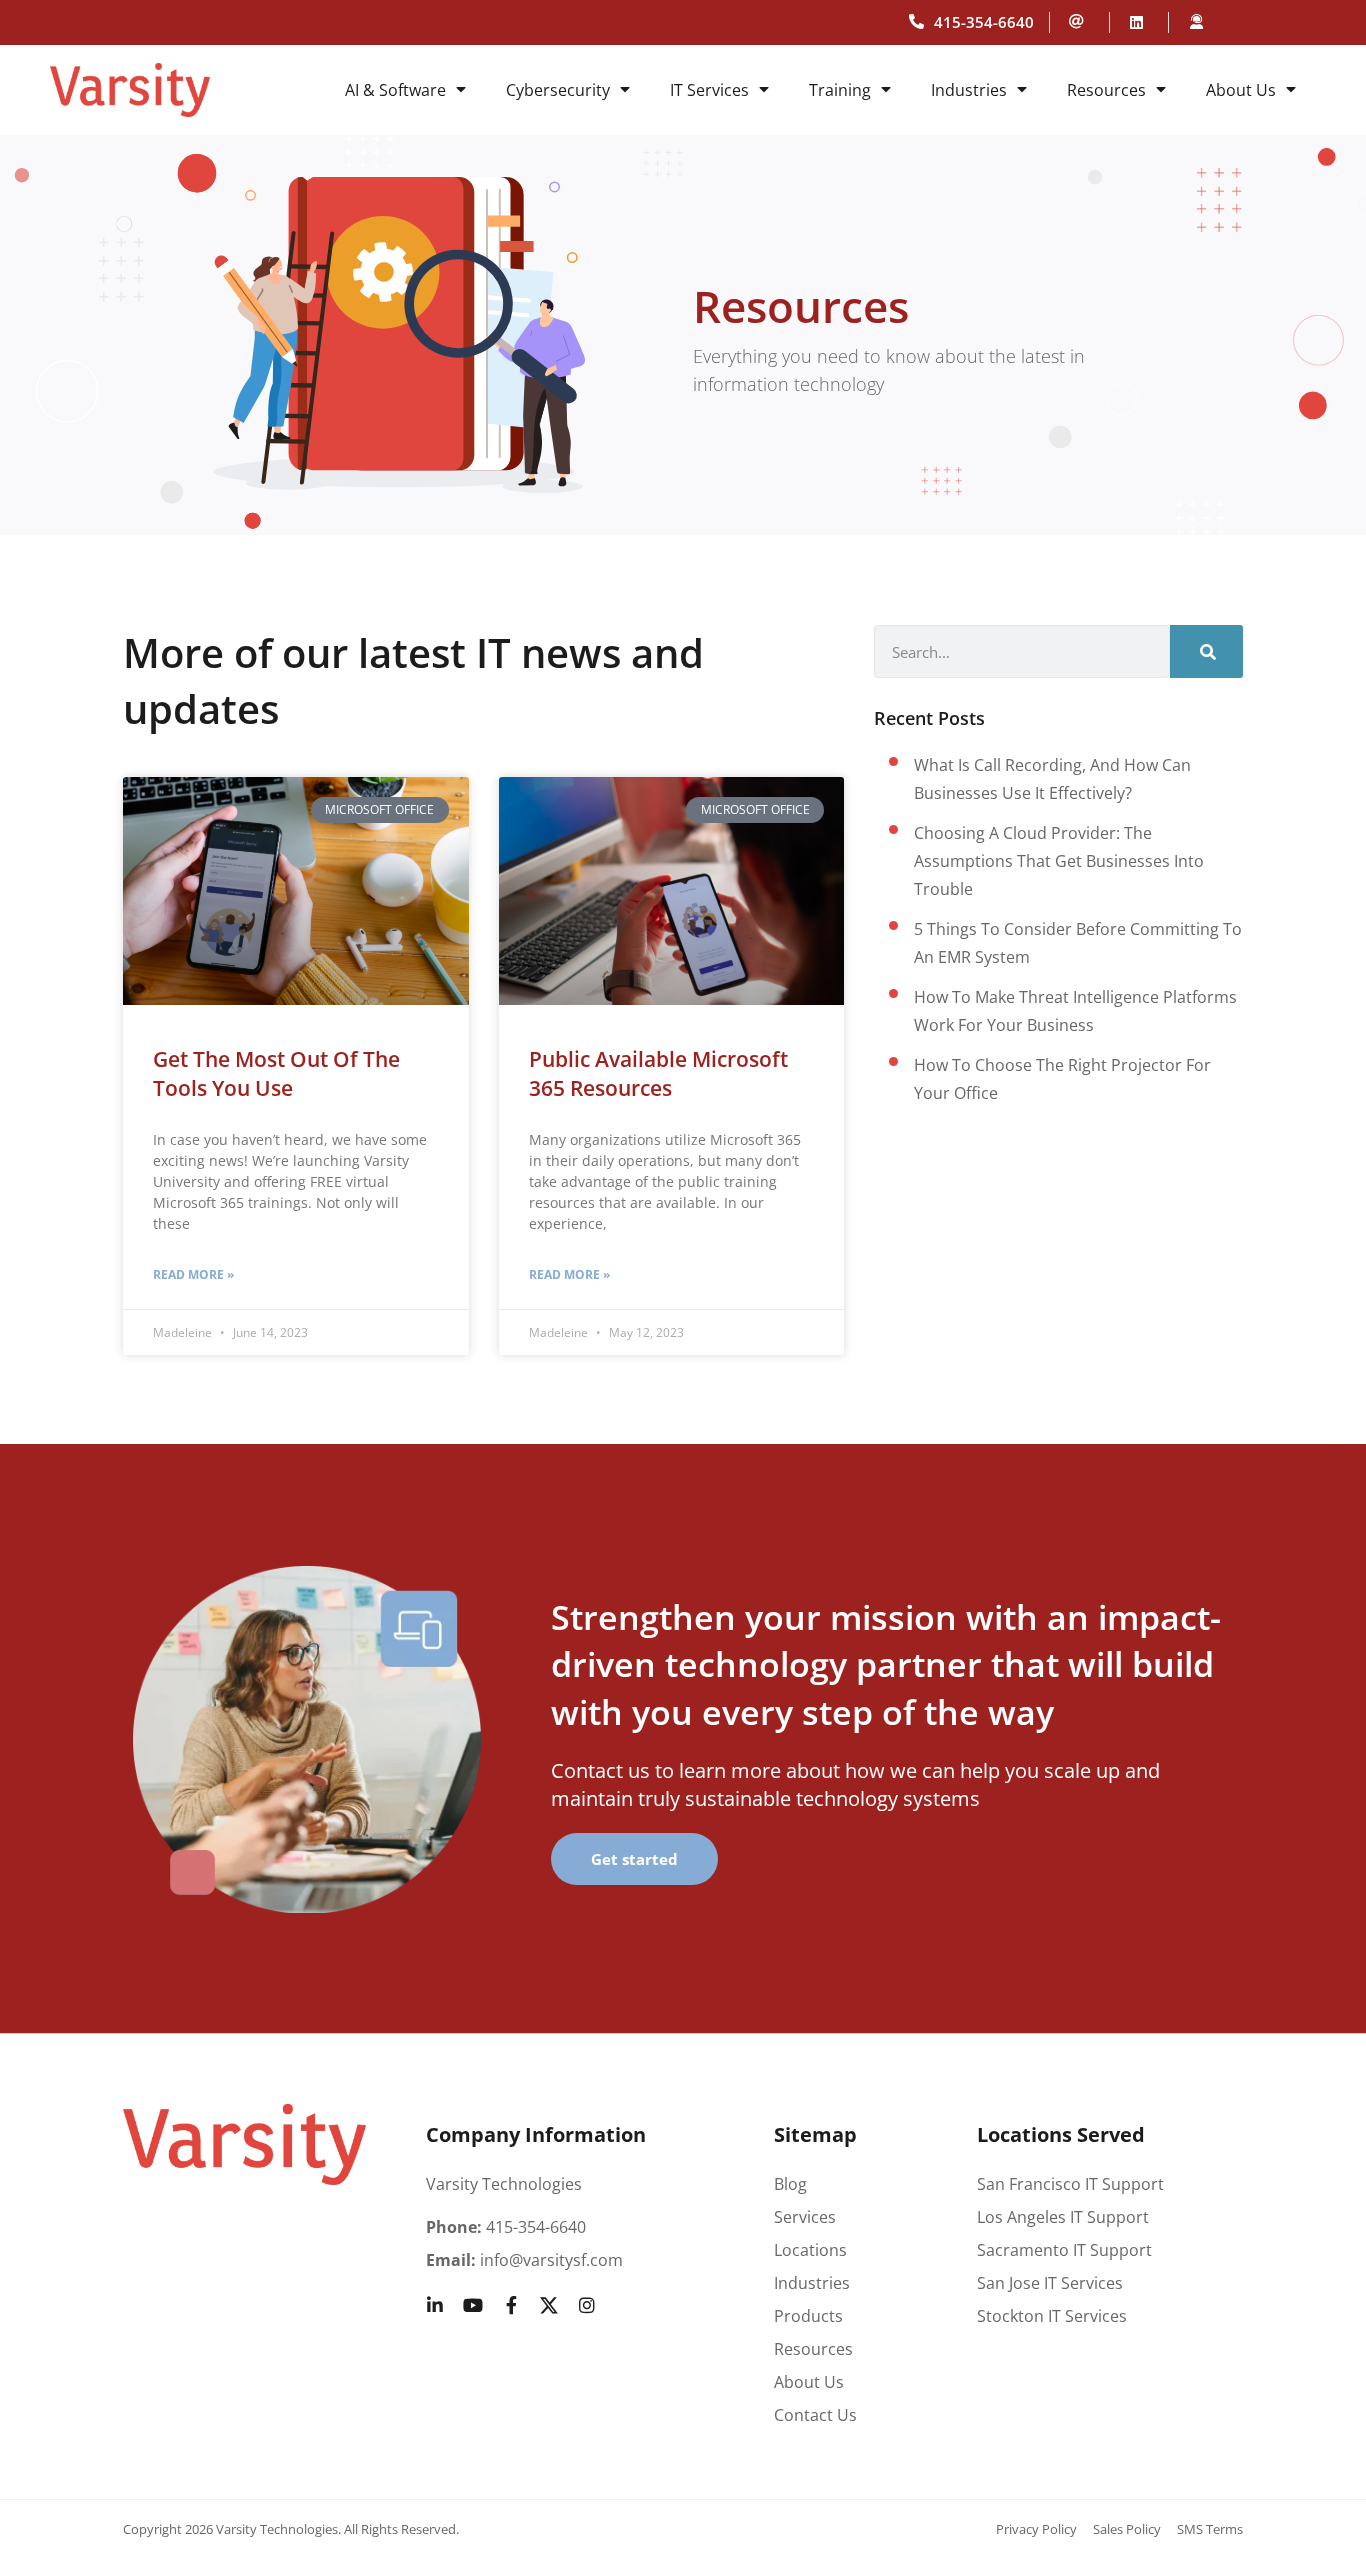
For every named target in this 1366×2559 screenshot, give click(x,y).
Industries (969, 90)
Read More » (193, 1274)
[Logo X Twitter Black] (549, 2305)
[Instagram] (587, 2305)
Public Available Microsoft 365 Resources (658, 1073)
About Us (1241, 90)
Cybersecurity (558, 90)
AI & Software (395, 90)
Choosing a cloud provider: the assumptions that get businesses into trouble (1059, 861)
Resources (1106, 90)
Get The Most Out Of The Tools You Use (276, 1073)
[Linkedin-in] (435, 2305)
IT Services (709, 90)
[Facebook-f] (511, 2305)
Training (840, 90)
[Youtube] (473, 2305)
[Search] (1206, 651)
